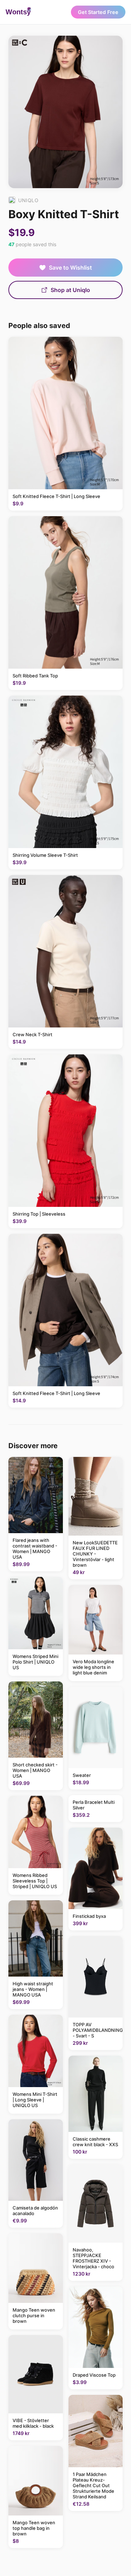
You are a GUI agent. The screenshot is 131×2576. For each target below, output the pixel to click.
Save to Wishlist (70, 268)
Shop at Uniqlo (70, 290)
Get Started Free (98, 12)
